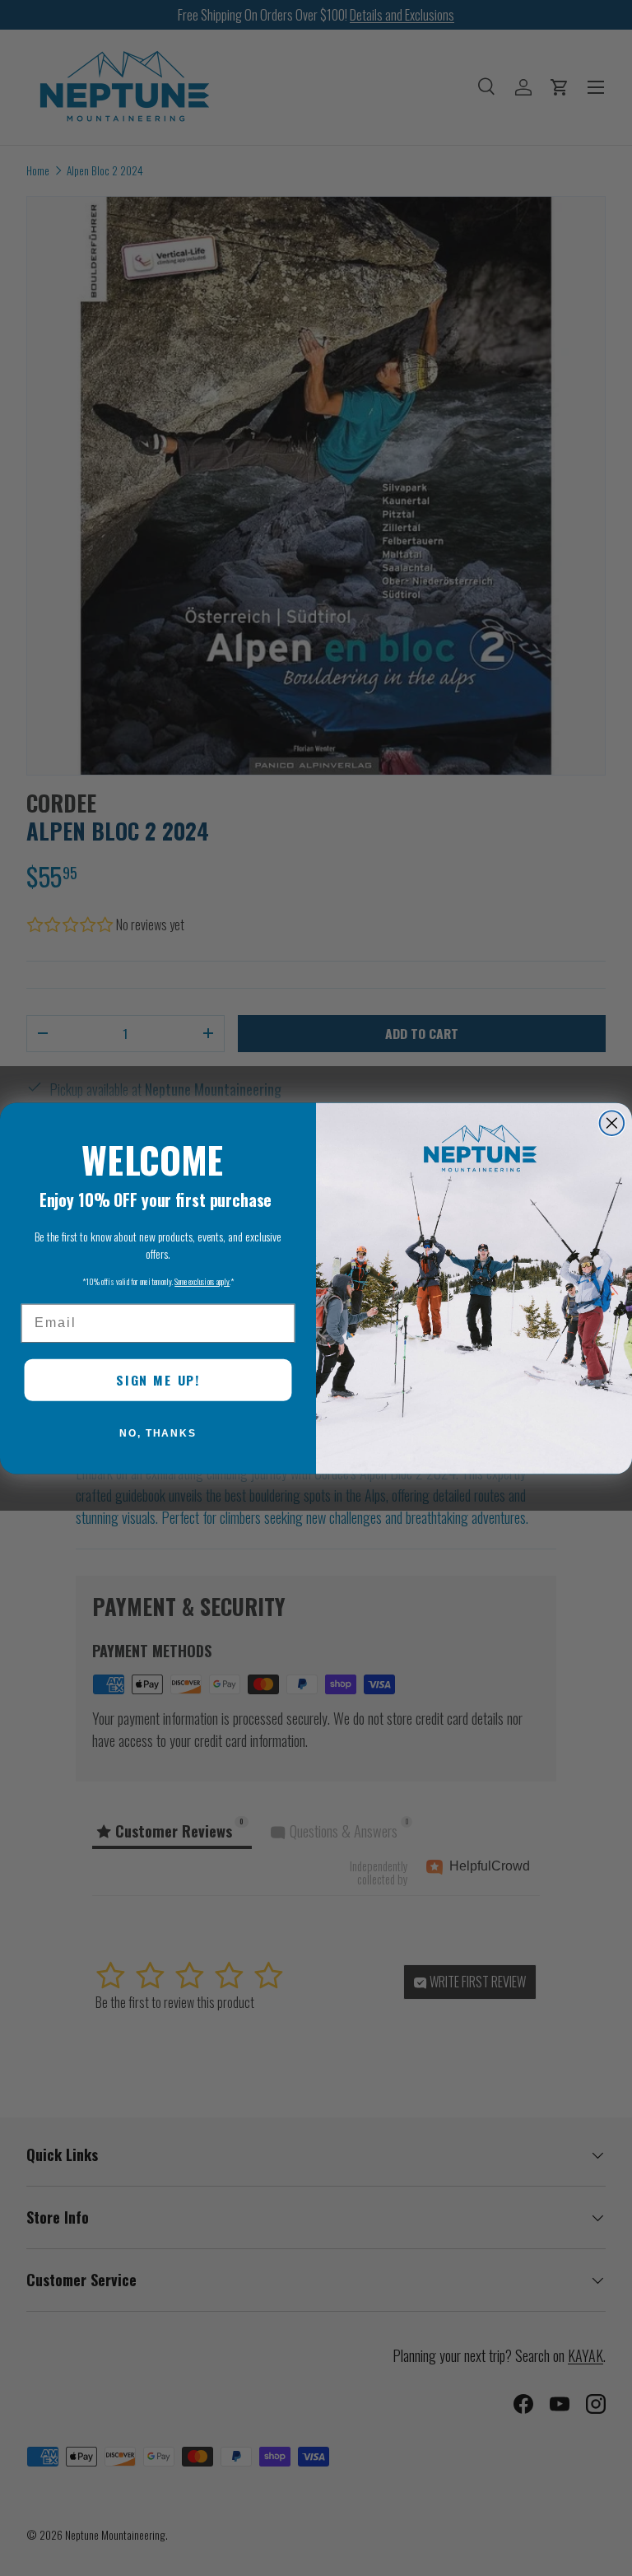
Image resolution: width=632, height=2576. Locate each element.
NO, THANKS (158, 1433)
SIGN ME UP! (158, 1380)
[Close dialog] (612, 1123)
